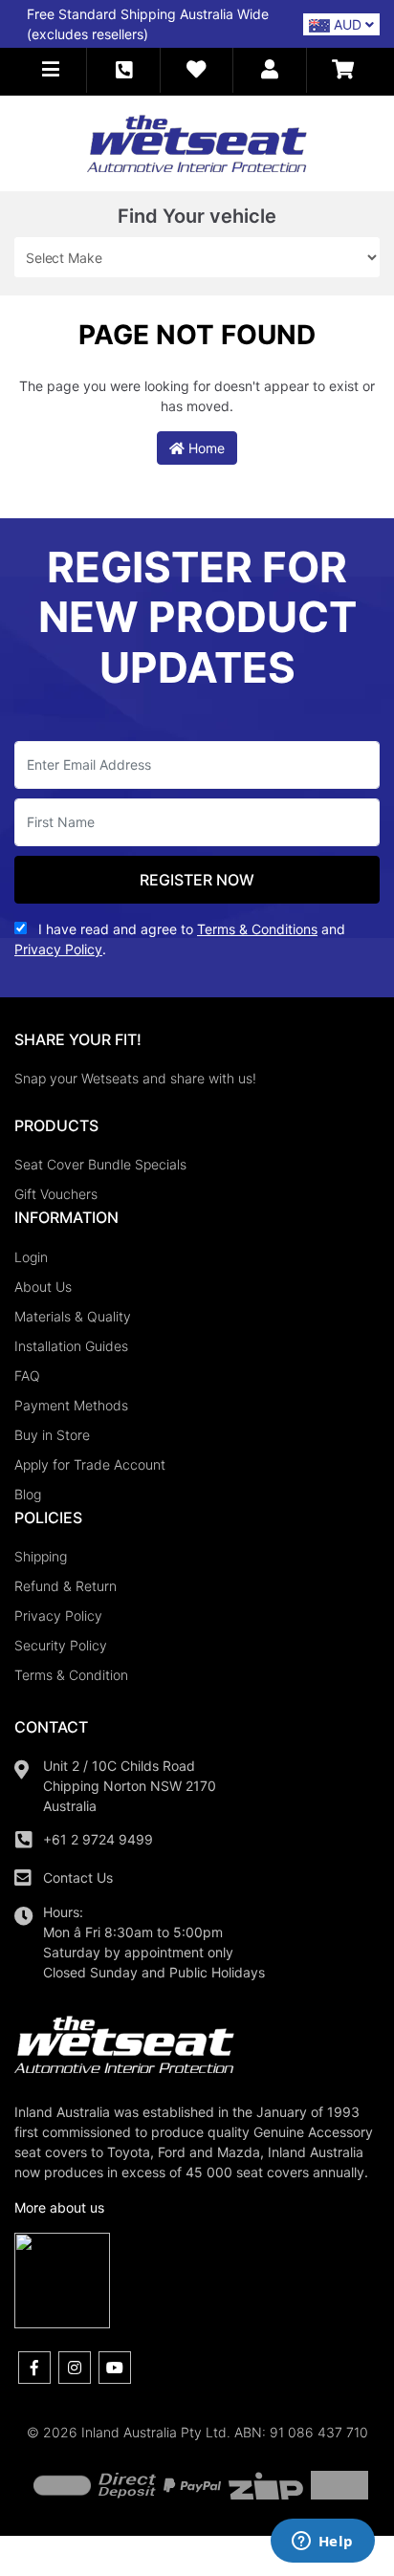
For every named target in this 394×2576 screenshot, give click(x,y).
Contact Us (78, 1877)
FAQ (27, 1375)
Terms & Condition (71, 1675)
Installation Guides (71, 1346)
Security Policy (61, 1645)
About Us (43, 1287)
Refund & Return (66, 1586)
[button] (51, 70)
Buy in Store (52, 1435)
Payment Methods (71, 1405)
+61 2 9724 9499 (98, 1839)
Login (31, 1257)
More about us (59, 2207)
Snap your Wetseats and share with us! (135, 1078)
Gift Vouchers (56, 1194)
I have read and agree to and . (180, 939)
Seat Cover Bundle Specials (100, 1164)
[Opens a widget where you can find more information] (322, 2543)
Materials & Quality (73, 1316)
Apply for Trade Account (90, 1464)
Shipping (41, 1556)
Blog (28, 1494)
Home (205, 448)
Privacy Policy (58, 1615)
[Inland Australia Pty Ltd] (197, 142)
